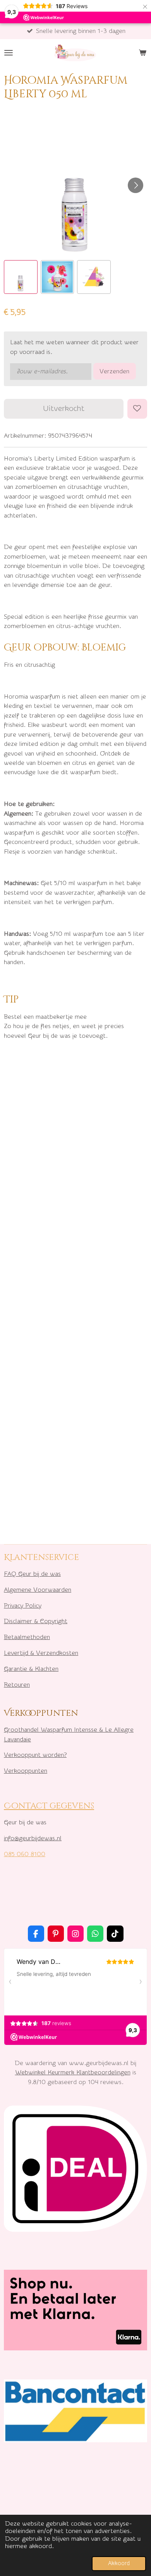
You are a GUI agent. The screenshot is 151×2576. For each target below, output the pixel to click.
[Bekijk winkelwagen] (142, 53)
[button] (21, 277)
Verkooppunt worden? (35, 1755)
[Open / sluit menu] (9, 53)
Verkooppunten (26, 1771)
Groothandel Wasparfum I (40, 1730)
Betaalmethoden (27, 1637)
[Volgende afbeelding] (136, 185)
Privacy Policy (23, 1605)
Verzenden (114, 371)
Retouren (17, 1685)
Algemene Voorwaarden (38, 1590)
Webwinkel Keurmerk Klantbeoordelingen (73, 2072)
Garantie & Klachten (31, 1669)
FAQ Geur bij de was (32, 1574)
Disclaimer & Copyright (36, 1621)
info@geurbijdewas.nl (33, 1838)
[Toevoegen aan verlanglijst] (137, 409)
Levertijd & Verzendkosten (41, 1653)
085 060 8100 (25, 1854)
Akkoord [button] (119, 2563)
